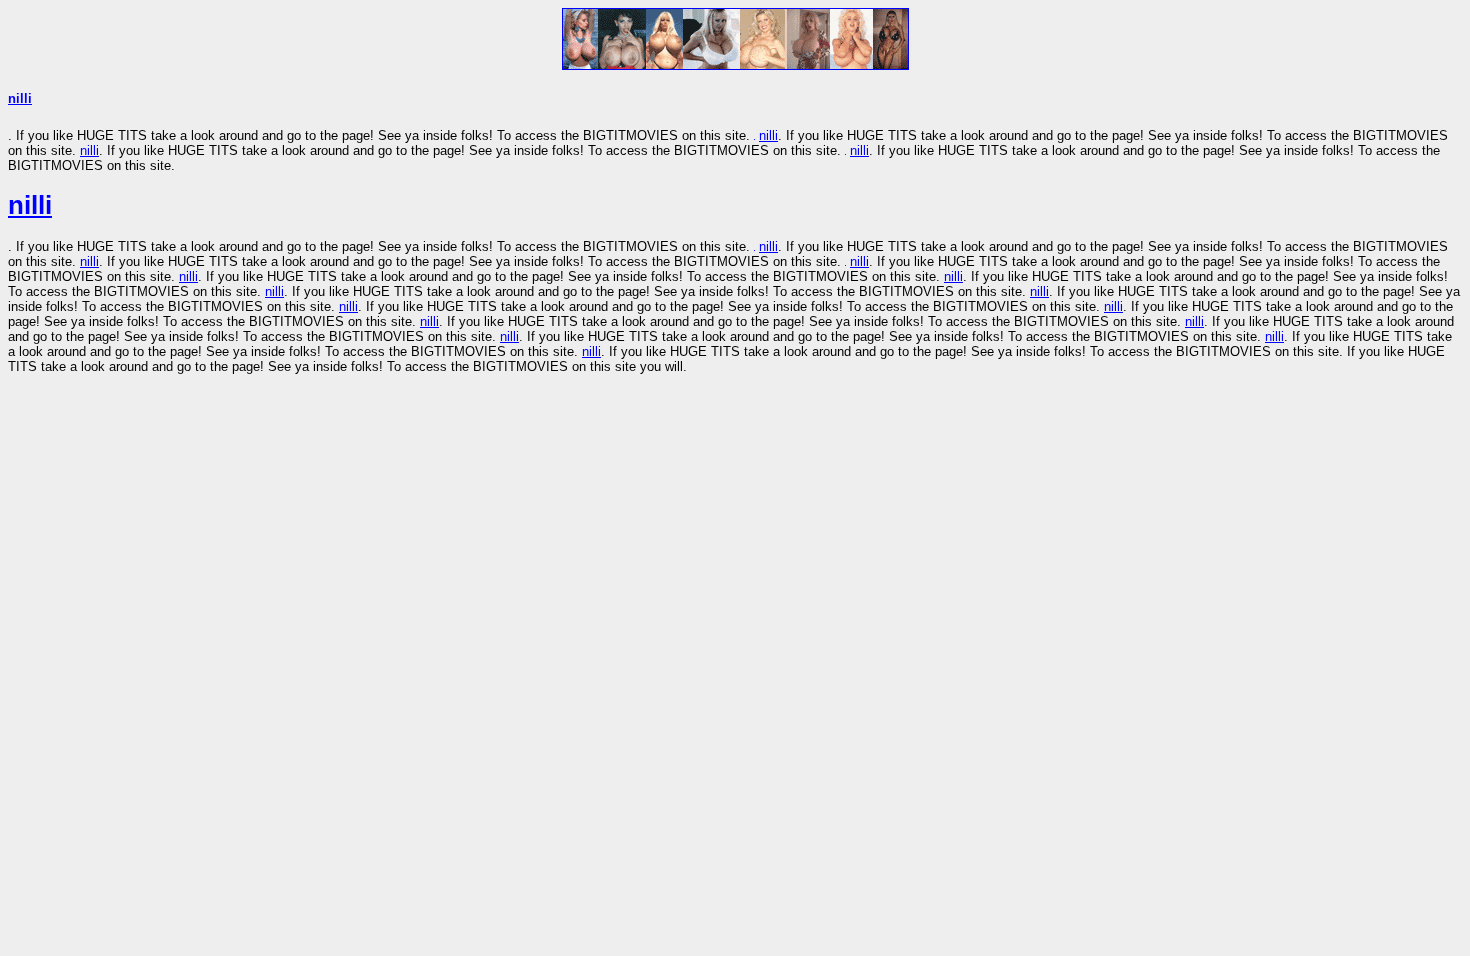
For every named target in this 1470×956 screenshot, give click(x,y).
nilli (20, 98)
